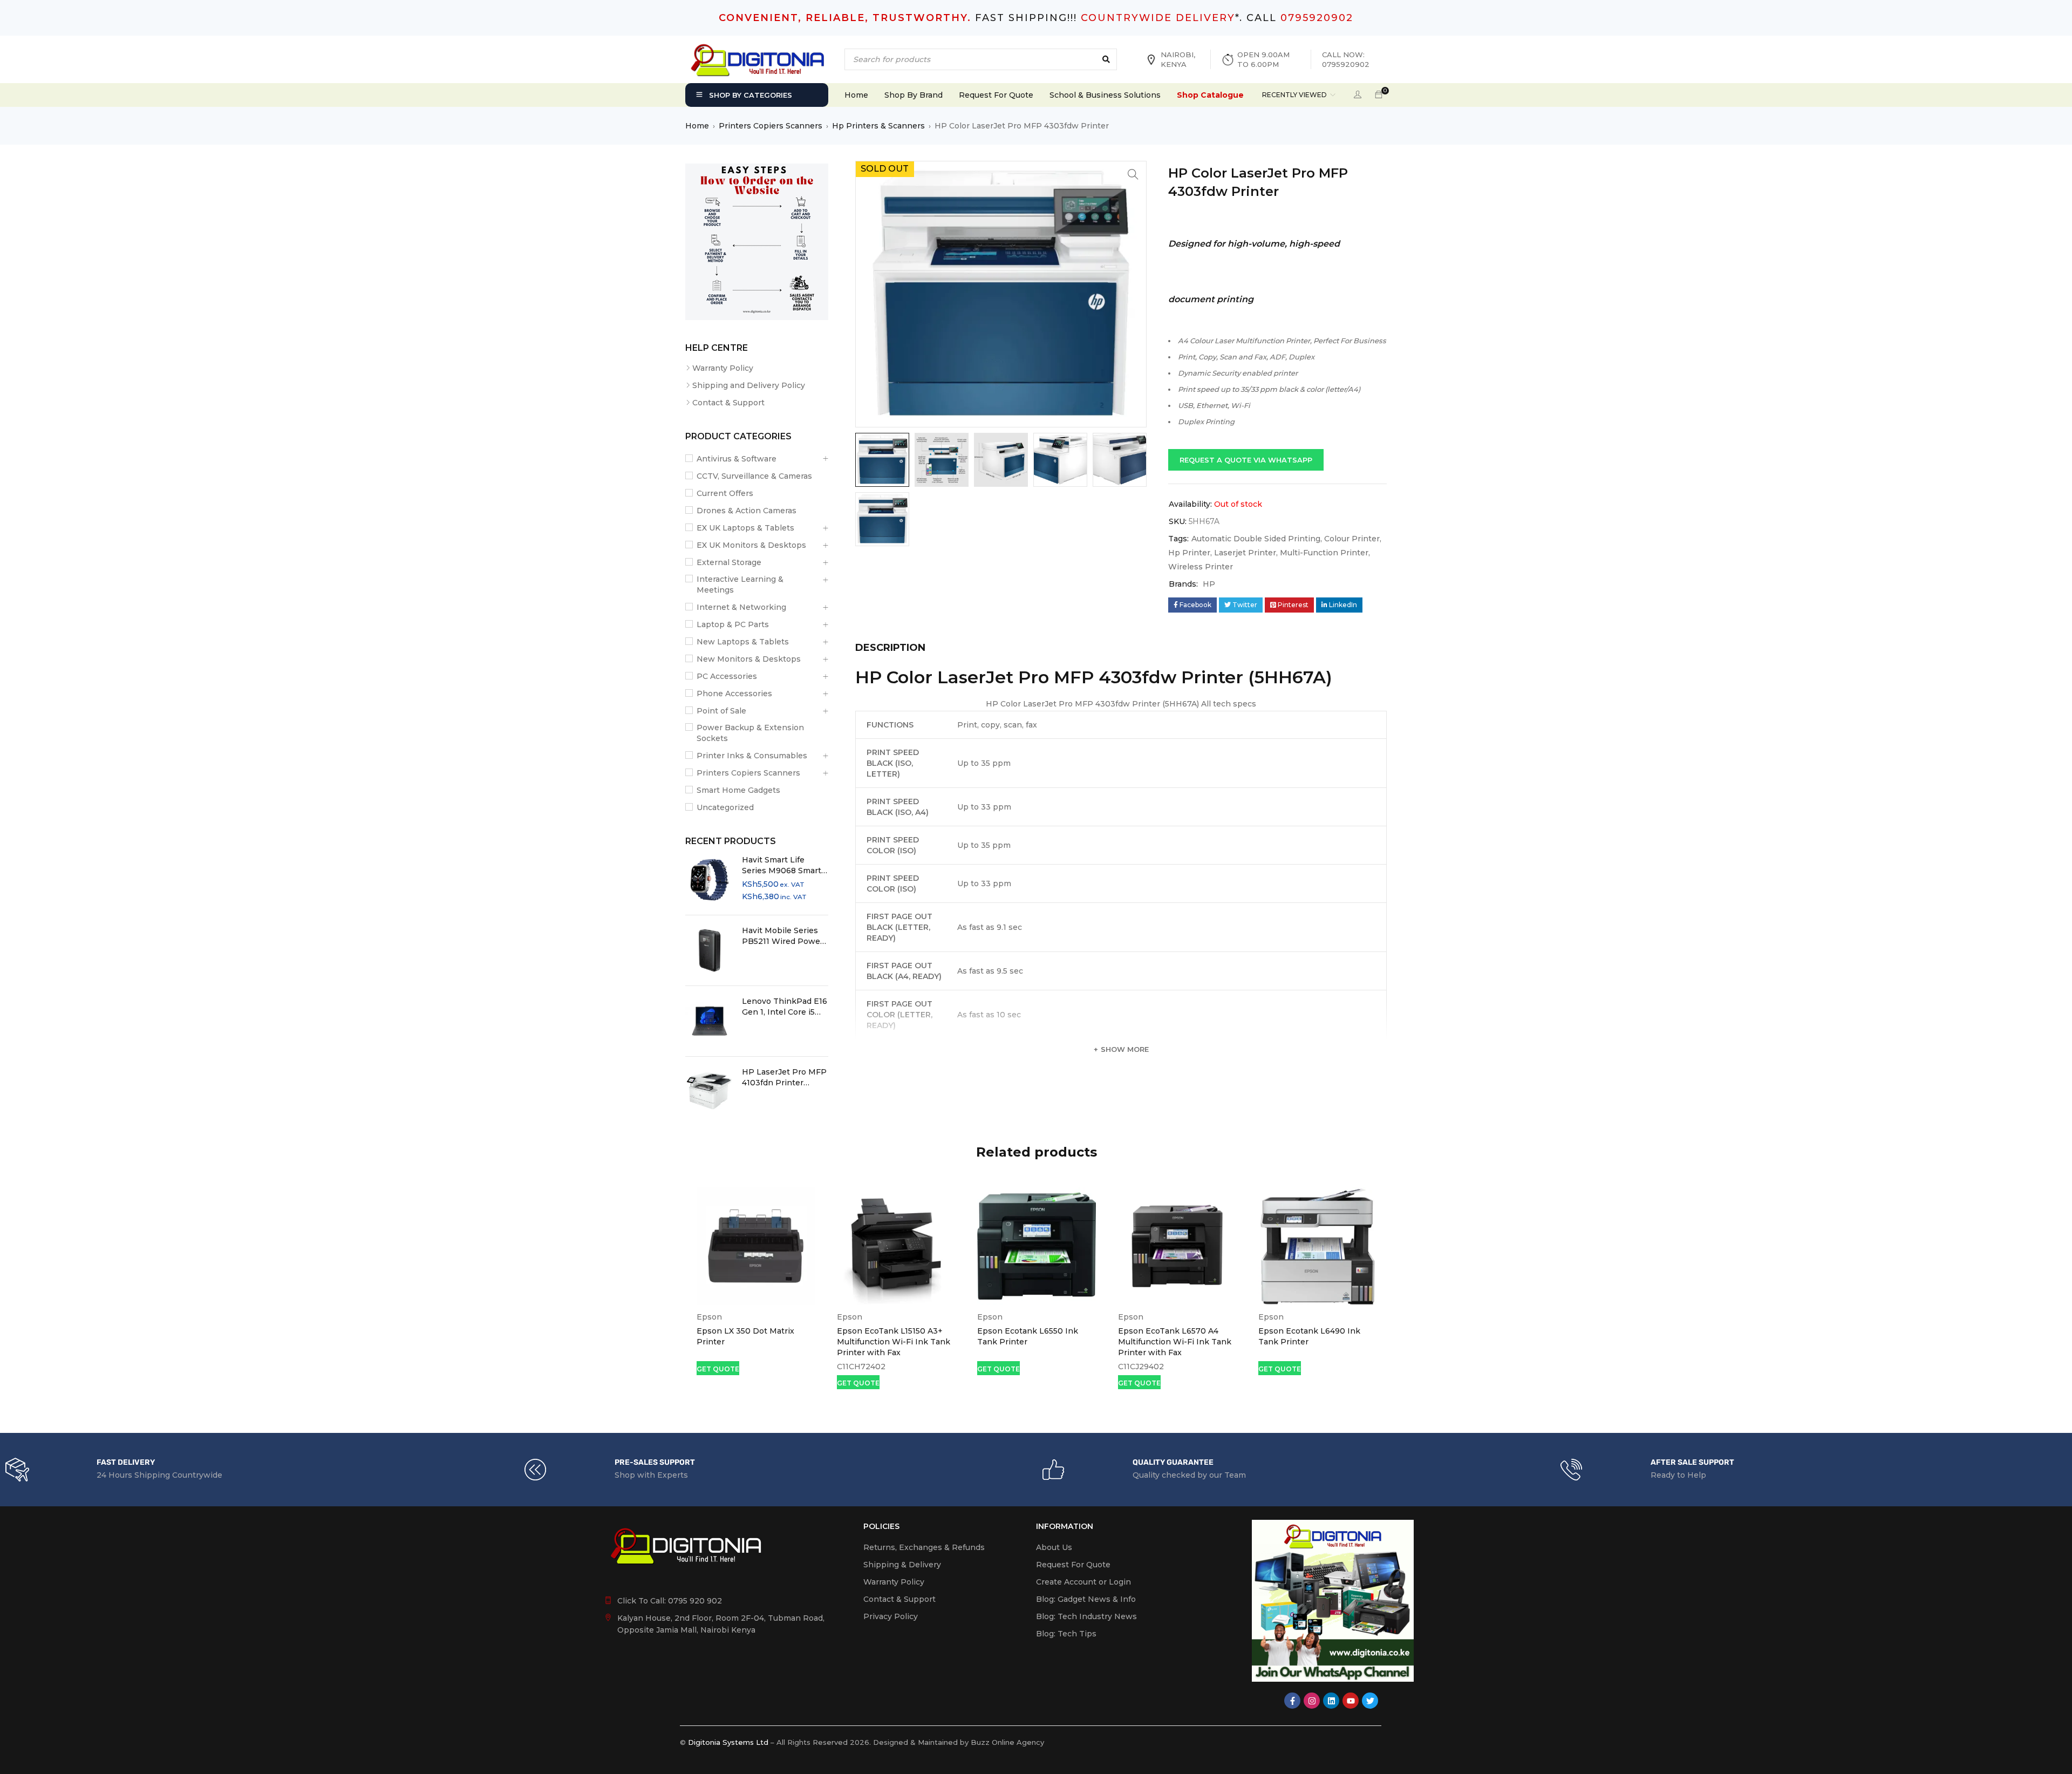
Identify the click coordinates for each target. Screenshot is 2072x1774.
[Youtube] (1351, 1701)
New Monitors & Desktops (749, 659)
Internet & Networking (741, 607)
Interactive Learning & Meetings (740, 584)
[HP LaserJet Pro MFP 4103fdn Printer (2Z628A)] (710, 1092)
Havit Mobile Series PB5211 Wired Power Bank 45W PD (783, 936)
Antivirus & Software (737, 459)
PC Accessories (727, 676)
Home (697, 126)
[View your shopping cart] (1379, 95)
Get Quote (718, 1369)
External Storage (729, 562)
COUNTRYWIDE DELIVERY (1158, 18)
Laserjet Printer (1245, 553)
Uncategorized (725, 807)
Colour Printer (1352, 539)
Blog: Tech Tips (1066, 1634)
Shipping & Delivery (902, 1565)
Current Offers (725, 493)
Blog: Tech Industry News (1086, 1616)
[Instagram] (1312, 1701)
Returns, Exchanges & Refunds (924, 1547)
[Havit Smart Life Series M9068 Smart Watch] (710, 880)
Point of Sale (721, 711)
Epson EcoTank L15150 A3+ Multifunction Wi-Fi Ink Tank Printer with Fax (894, 1342)
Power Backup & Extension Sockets (750, 733)
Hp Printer (1189, 553)
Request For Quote (1073, 1565)
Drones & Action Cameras (747, 511)
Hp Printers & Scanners (878, 126)
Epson (709, 1317)
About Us (1054, 1547)
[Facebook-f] (1292, 1701)
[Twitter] (1370, 1701)
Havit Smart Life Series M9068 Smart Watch (782, 865)
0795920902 (1317, 18)
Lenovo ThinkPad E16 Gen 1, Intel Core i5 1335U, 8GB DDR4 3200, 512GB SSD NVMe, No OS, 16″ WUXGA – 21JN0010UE (785, 1007)
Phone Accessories (734, 694)
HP (1209, 584)
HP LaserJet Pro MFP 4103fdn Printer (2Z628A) (784, 1078)
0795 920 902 (695, 1601)
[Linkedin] (1331, 1701)
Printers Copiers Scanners (771, 126)
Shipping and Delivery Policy (749, 385)
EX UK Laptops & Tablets (745, 528)
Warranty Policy (723, 368)
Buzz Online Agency (1007, 1742)
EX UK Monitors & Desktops (751, 545)
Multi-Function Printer (1324, 553)
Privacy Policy (891, 1616)
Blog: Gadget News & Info (1086, 1599)
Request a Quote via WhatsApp (1246, 460)
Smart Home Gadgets (738, 790)
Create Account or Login (1083, 1582)
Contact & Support (728, 403)
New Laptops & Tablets (743, 642)
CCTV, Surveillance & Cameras (754, 476)
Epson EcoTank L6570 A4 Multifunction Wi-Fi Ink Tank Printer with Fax (1175, 1342)
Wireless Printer (1201, 567)
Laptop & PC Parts (733, 624)
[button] (1133, 174)
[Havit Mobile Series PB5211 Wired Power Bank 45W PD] (710, 950)
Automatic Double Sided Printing (1256, 539)
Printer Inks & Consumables (752, 756)
